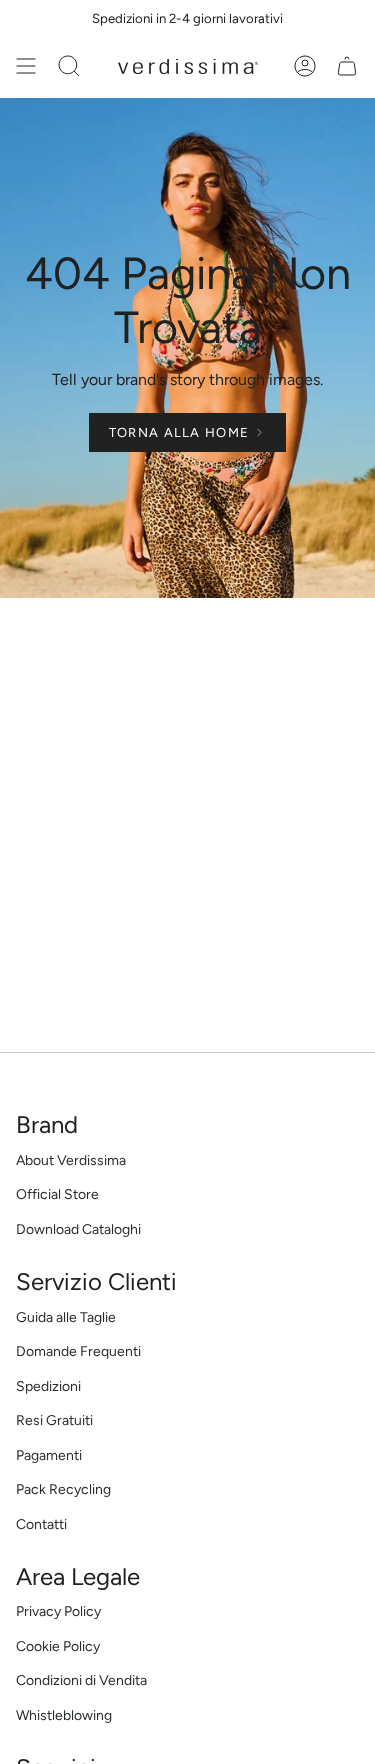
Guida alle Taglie (66, 1317)
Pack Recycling (63, 1489)
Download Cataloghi (78, 1229)
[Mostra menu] (26, 66)
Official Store (57, 1194)
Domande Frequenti (78, 1351)
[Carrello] (347, 66)
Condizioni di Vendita (81, 1680)
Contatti (41, 1524)
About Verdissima (71, 1160)
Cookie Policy (58, 1646)
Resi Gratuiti (54, 1420)
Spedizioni (48, 1386)
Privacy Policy (58, 1611)
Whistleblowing (64, 1715)
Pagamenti (49, 1455)
